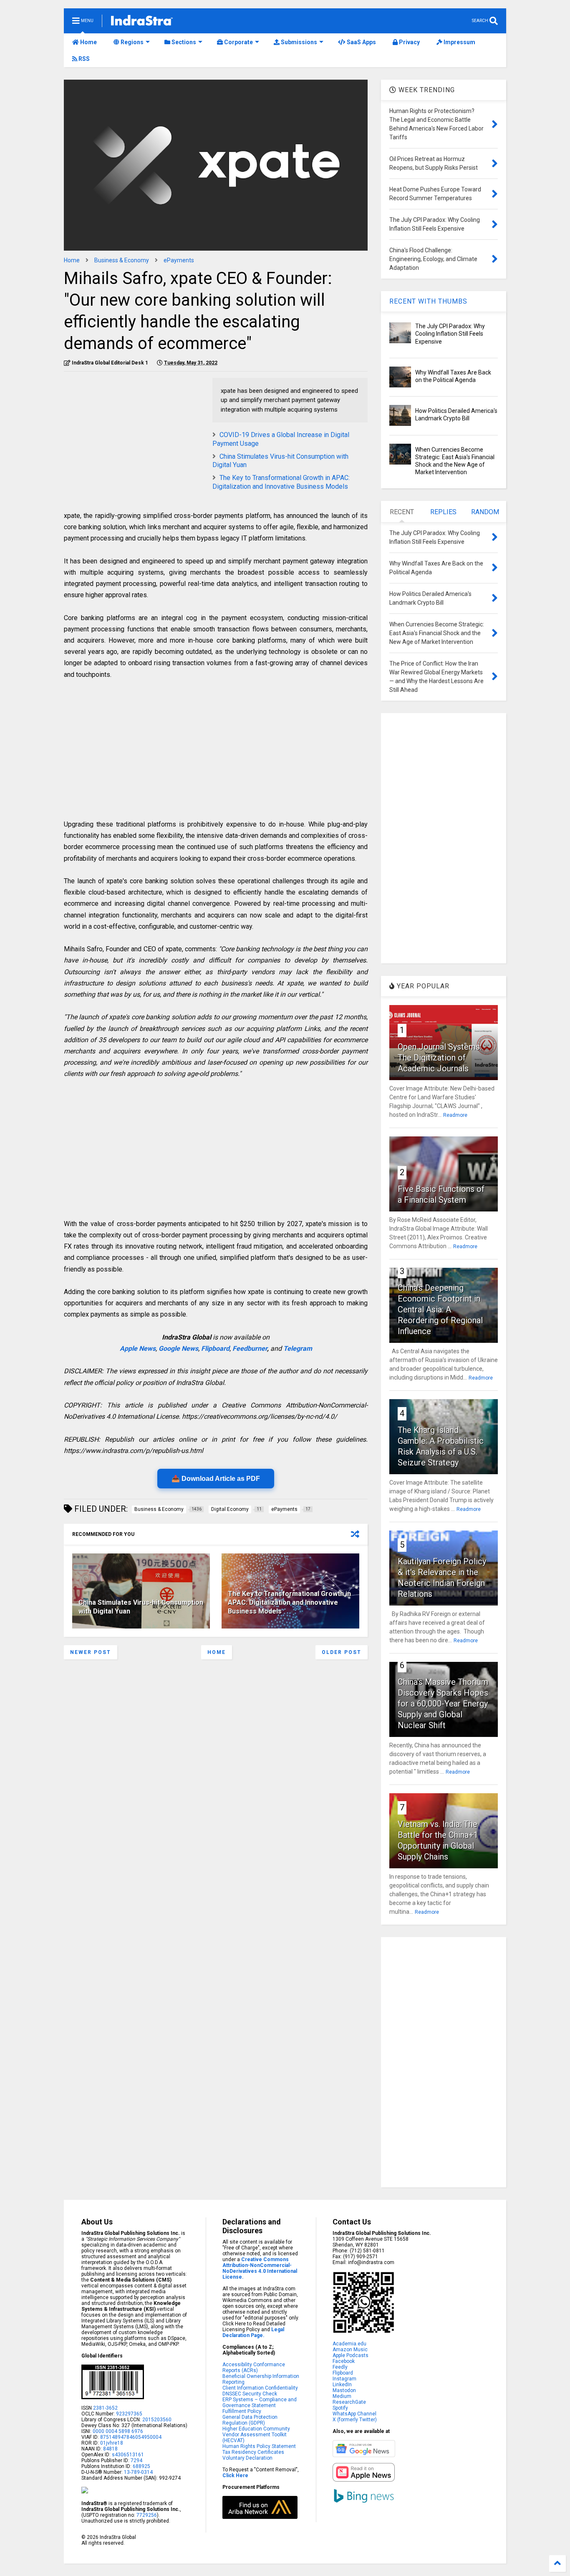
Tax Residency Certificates (253, 2452)
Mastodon (344, 2390)
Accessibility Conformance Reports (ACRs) (254, 2367)
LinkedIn (342, 2385)
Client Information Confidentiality (260, 2388)
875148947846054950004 (131, 2437)
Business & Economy (122, 260)
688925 (141, 2466)
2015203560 (157, 2420)
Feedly (340, 2367)
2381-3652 (105, 2408)
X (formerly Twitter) (355, 2420)
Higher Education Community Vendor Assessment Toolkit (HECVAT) (256, 2435)
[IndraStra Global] (142, 22)
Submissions (298, 42)
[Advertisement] (134, 436)
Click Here (235, 2475)
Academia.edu (349, 2344)
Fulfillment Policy (242, 2411)
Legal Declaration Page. (253, 2332)
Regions (131, 42)
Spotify (340, 2408)
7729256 (147, 2515)
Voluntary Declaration (247, 2458)
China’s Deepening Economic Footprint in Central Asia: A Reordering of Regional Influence (440, 1309)
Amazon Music (350, 2350)
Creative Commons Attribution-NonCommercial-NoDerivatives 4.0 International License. (260, 2268)
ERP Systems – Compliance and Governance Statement (260, 2403)
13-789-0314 (138, 2472)
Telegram (298, 1348)
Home (88, 42)
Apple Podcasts (351, 2355)
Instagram (344, 2379)
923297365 (129, 2414)
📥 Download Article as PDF (216, 1479)
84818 (110, 2449)
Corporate (238, 42)
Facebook (344, 2361)
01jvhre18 (112, 2443)
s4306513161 (128, 2455)
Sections (183, 42)
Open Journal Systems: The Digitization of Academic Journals (440, 1058)
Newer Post (91, 1652)
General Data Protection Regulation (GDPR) (250, 2420)
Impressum (459, 42)
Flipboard (215, 1348)
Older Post (342, 1652)
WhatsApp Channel (354, 2414)
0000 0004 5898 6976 (118, 2431)
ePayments (179, 260)
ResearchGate (349, 2402)
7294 (136, 2460)
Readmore (455, 1115)
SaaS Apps (361, 42)
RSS (83, 59)
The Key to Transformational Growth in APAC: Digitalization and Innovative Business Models (281, 482)
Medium (342, 2396)
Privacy (409, 42)
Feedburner (250, 1348)
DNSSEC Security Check (250, 2394)
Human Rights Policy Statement (259, 2446)
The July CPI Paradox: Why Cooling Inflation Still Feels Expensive (450, 334)
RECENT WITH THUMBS (428, 301)
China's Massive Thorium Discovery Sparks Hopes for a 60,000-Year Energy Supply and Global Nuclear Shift (443, 1704)
